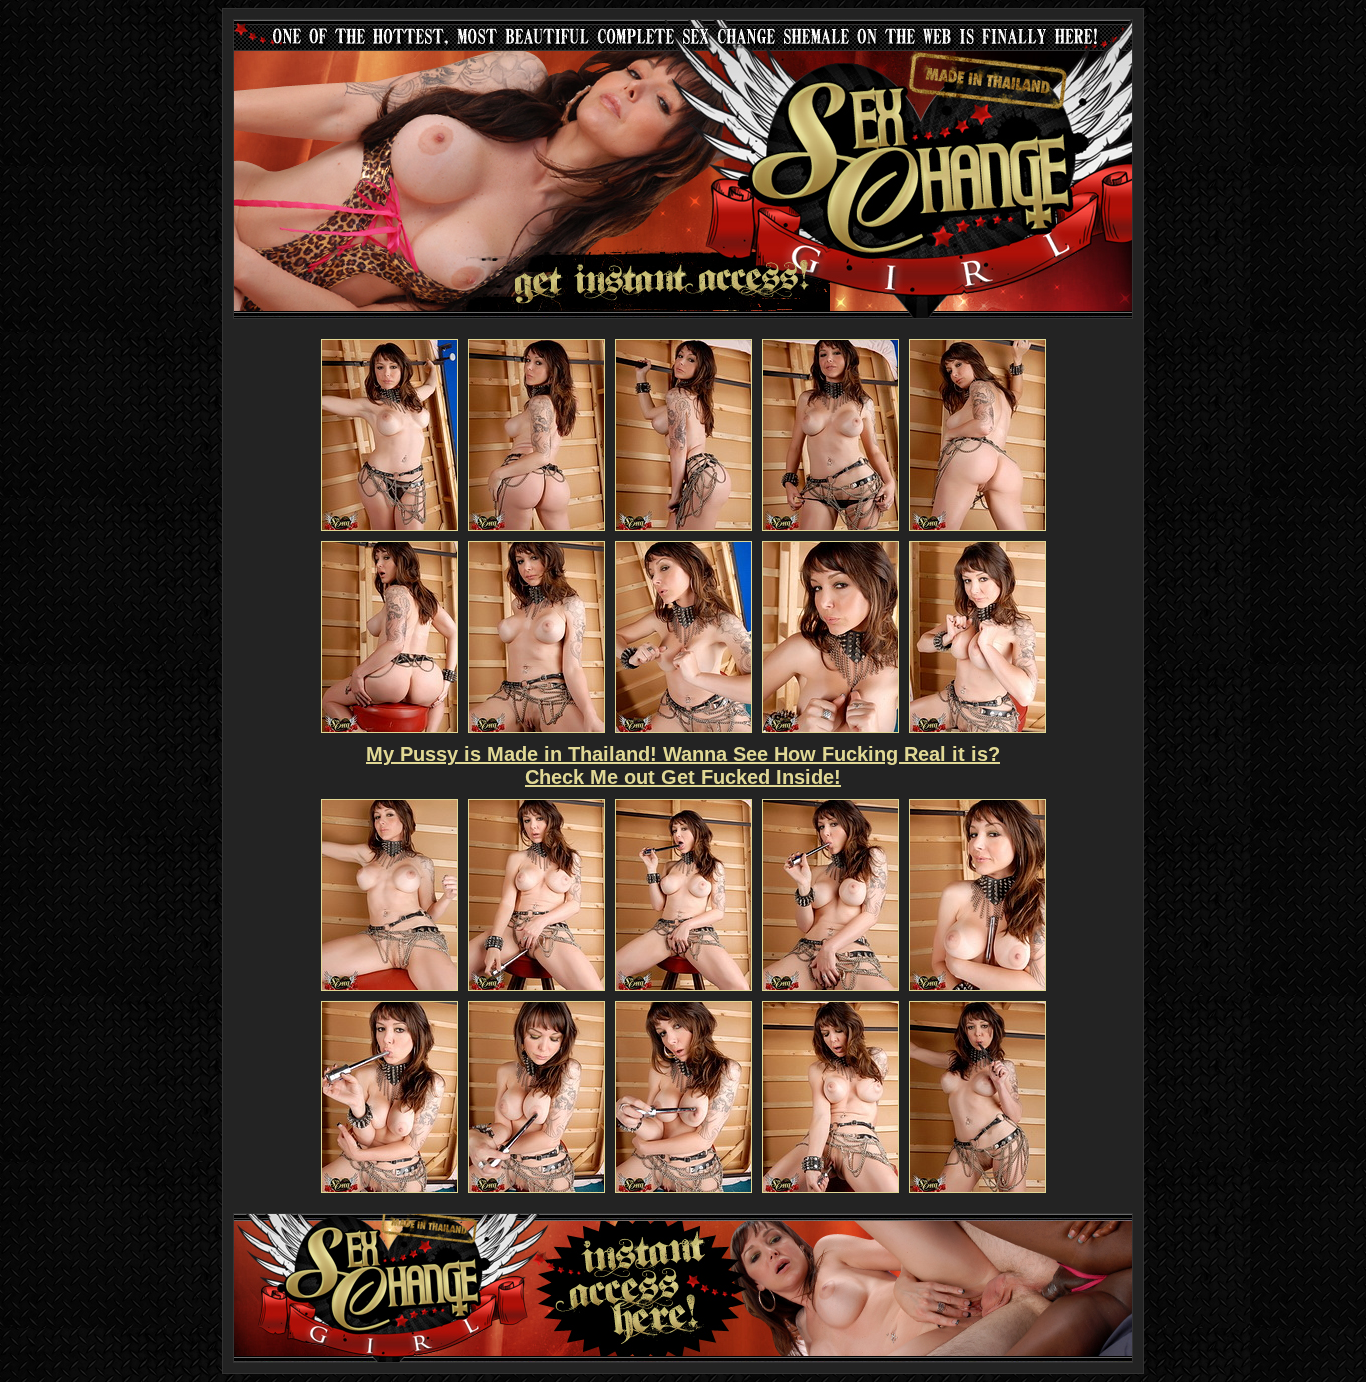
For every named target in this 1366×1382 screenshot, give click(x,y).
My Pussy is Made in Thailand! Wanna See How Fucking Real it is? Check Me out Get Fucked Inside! (683, 765)
